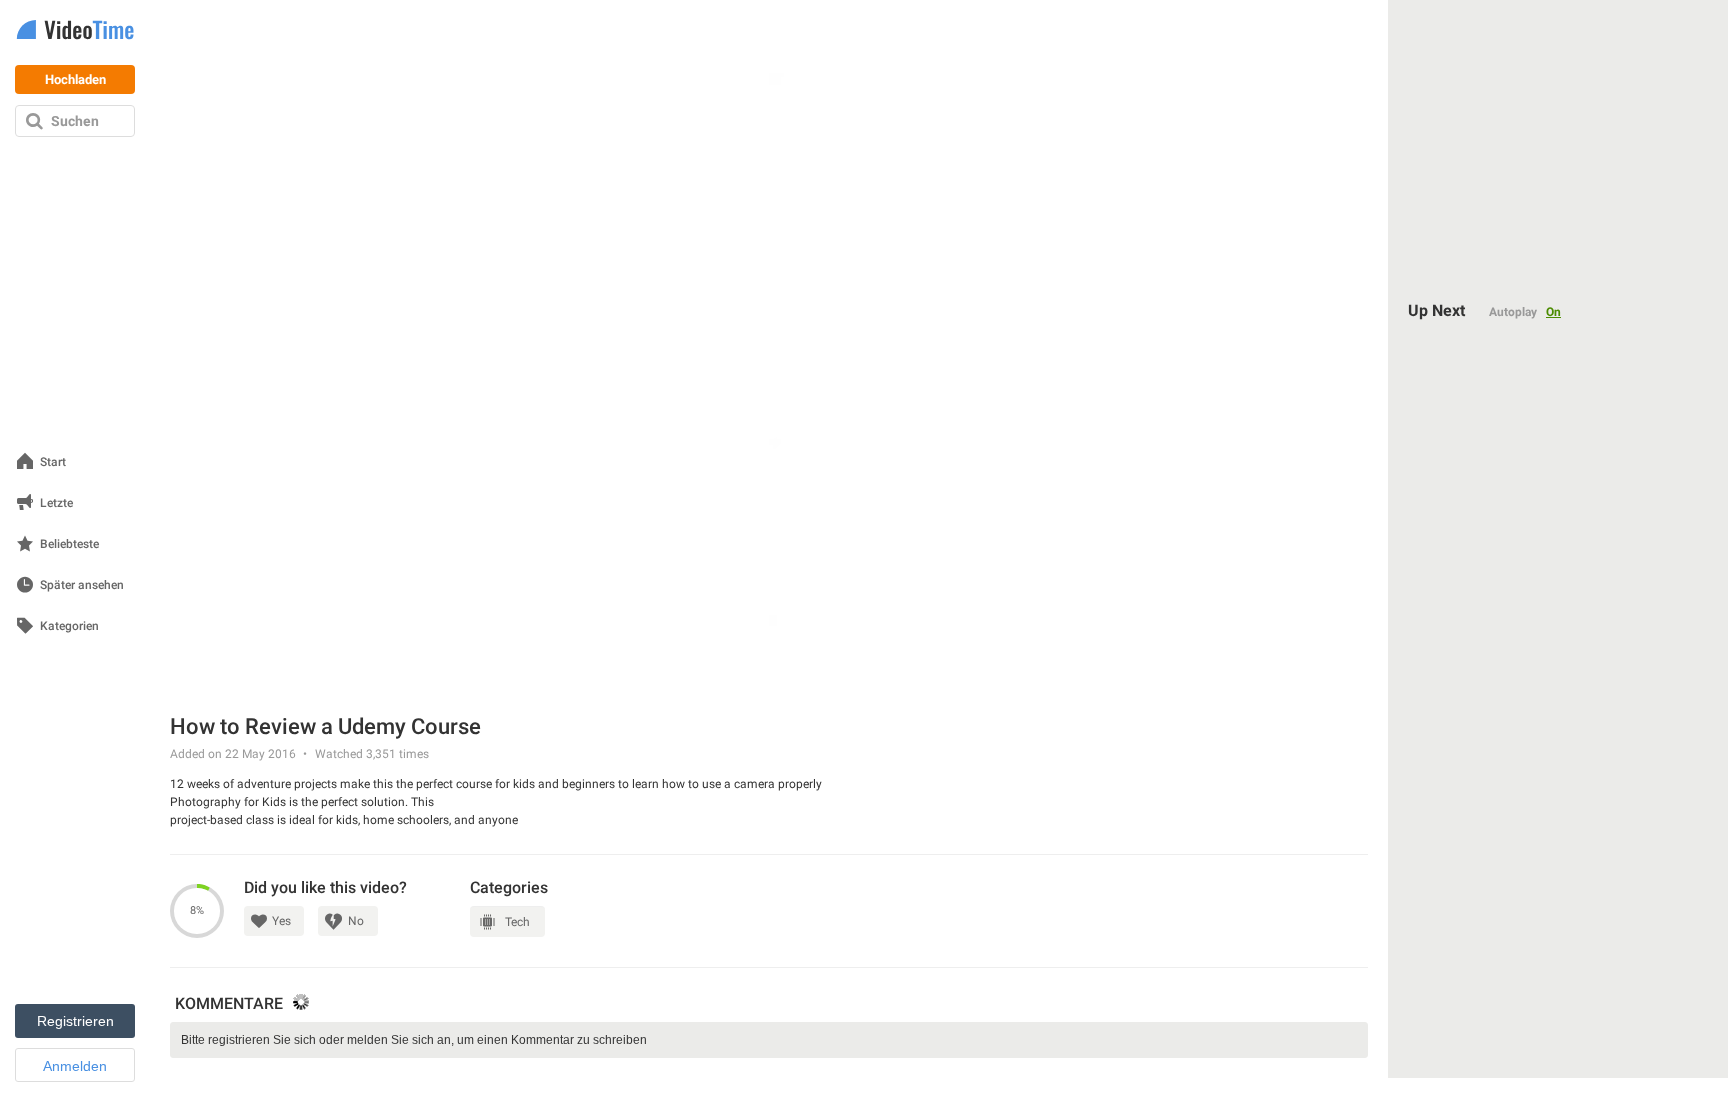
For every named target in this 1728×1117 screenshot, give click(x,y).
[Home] (75, 31)
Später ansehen (82, 585)
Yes (281, 921)
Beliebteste (69, 544)
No (356, 921)
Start (53, 462)
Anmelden (75, 1066)
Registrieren (75, 1021)
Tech (517, 922)
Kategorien (69, 626)
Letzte (56, 503)
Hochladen (75, 79)
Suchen (75, 121)
